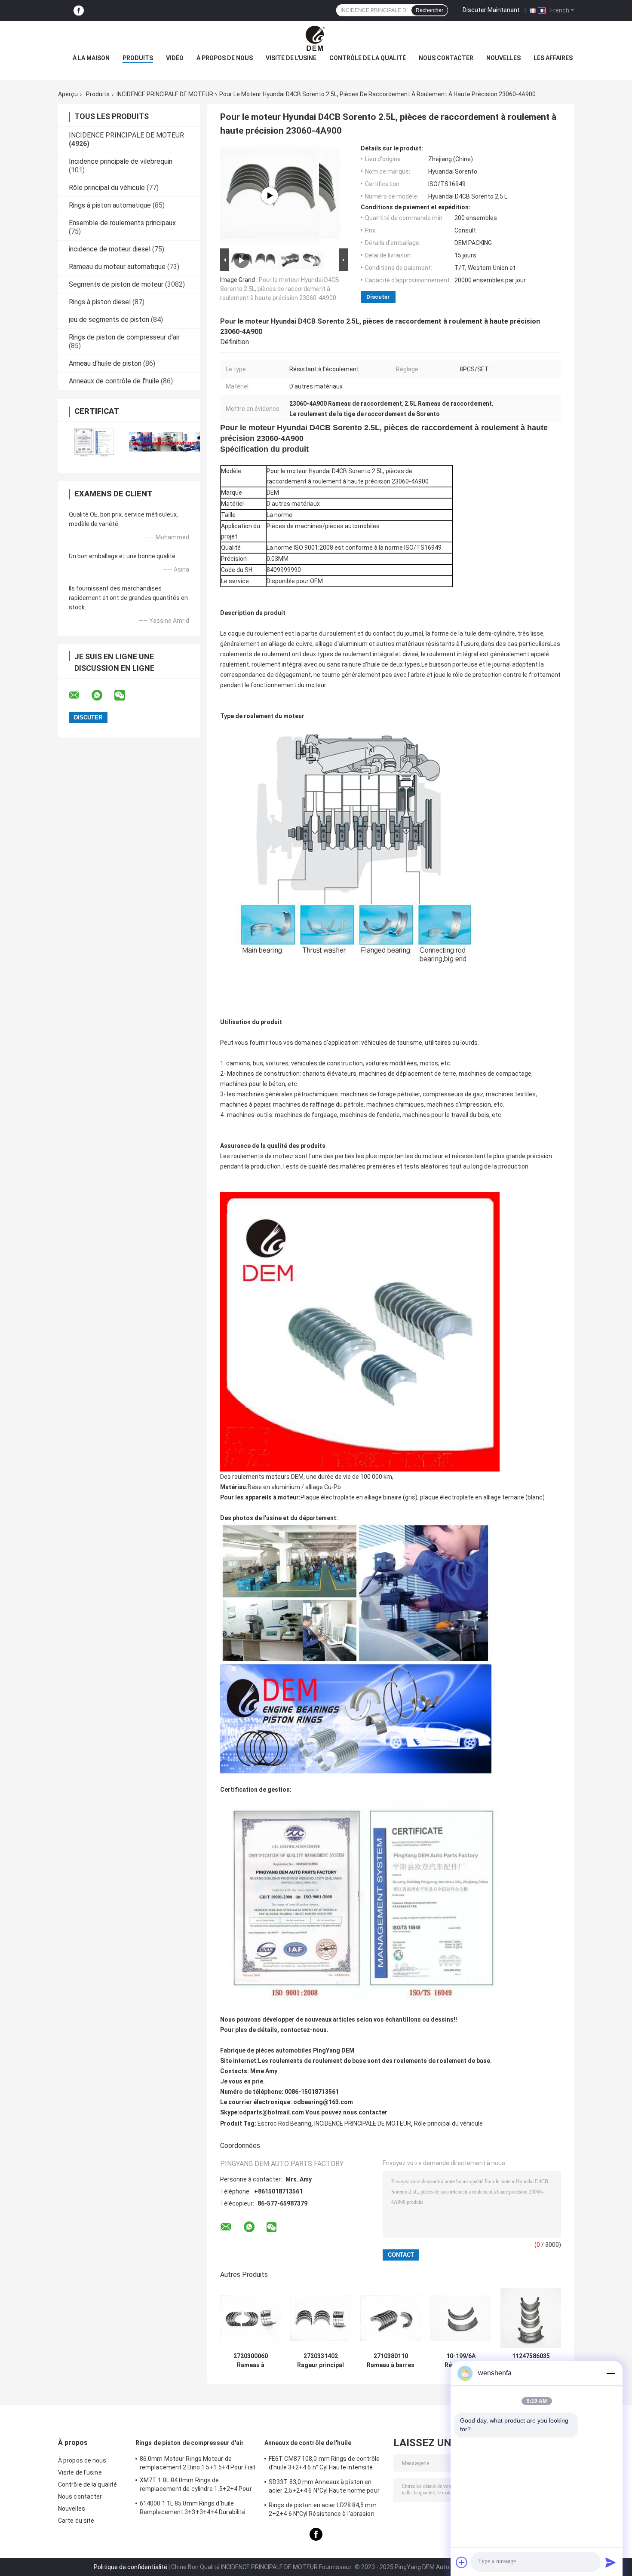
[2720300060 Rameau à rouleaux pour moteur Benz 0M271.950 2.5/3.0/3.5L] (250, 2318)
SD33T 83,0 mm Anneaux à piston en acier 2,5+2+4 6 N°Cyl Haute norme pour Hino (324, 2487)
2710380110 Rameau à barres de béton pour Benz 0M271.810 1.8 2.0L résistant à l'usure (391, 2361)
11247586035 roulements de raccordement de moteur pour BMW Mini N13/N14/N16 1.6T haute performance (531, 2361)
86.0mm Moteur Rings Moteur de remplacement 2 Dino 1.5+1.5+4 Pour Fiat (198, 2463)
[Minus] (611, 2373)
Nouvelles (503, 58)
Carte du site (76, 2521)
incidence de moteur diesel (110, 249)
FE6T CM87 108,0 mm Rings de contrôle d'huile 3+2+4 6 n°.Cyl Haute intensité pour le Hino (324, 2464)
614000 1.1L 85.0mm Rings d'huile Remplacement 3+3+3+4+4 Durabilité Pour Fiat (193, 2509)
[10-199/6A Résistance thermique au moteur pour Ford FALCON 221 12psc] (461, 2318)
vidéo (175, 58)
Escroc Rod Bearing (284, 2123)
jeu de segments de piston (109, 320)
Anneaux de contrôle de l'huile (114, 381)
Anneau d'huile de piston (105, 363)
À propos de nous (225, 58)
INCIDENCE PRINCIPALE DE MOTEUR (165, 94)
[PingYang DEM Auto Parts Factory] (316, 38)
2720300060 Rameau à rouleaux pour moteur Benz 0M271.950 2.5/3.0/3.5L (251, 2361)
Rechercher (430, 10)
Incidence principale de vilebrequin (121, 161)
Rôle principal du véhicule (107, 188)
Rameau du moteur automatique (117, 267)
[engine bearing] (270, 196)
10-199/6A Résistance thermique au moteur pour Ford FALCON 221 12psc (461, 2361)
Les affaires (553, 58)
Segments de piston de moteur (116, 284)
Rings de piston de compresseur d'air (124, 337)
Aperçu (68, 94)
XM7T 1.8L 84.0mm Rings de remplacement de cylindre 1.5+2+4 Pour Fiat (196, 2486)
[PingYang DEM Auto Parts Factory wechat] (125, 695)
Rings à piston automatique (110, 205)
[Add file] (462, 2562)
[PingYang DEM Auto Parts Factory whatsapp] (102, 695)
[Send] (611, 2562)
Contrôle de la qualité (368, 58)
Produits (138, 58)
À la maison (91, 58)
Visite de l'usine (291, 58)
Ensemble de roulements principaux (122, 223)
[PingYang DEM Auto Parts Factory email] (80, 695)
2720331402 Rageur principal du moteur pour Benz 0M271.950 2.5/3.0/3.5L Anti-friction (321, 2361)
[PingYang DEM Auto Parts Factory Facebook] (79, 11)
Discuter (378, 297)
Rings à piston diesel (100, 302)
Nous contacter (446, 58)
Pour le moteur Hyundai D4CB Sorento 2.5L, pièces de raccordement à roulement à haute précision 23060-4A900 (280, 289)
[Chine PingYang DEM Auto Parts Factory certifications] (94, 442)
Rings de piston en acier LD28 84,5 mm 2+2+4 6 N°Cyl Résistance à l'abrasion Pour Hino (323, 2511)
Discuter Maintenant (491, 10)
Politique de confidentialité (130, 2567)
